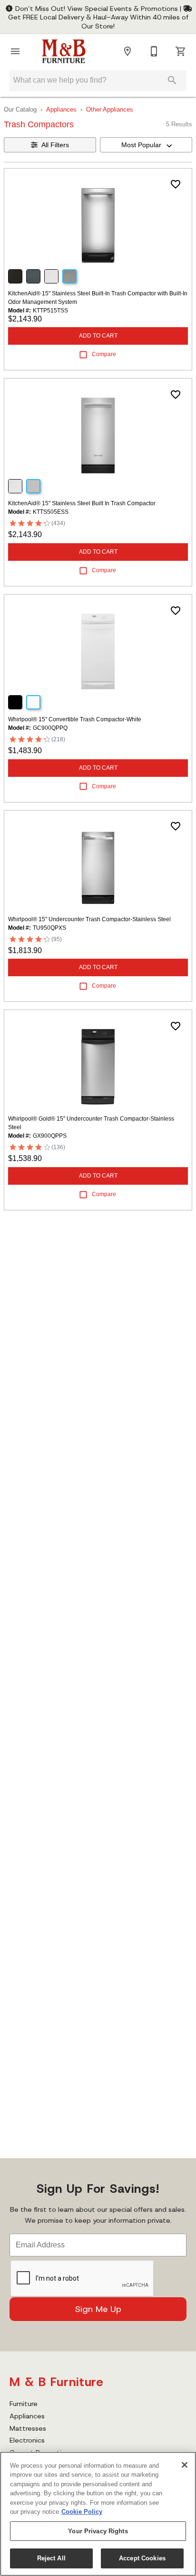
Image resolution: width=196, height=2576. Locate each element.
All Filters (55, 145)
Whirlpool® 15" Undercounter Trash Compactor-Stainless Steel (89, 919)
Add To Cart (98, 336)
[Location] (127, 51)
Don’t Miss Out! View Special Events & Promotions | (98, 9)
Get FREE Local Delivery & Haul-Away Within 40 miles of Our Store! (98, 21)
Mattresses (28, 2428)
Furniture (24, 2404)
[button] (15, 51)
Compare (104, 354)
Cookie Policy (82, 2512)
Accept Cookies (142, 2558)
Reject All (51, 2558)
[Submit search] (172, 80)
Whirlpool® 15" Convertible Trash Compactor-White (75, 719)
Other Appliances (110, 109)
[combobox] (146, 145)
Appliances (61, 109)
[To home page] (64, 51)
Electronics (27, 2440)
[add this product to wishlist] (176, 184)
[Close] (185, 2465)
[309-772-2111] (154, 51)
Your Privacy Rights (98, 2531)
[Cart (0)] (181, 51)
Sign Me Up (98, 2309)
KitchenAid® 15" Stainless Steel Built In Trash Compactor (82, 503)
